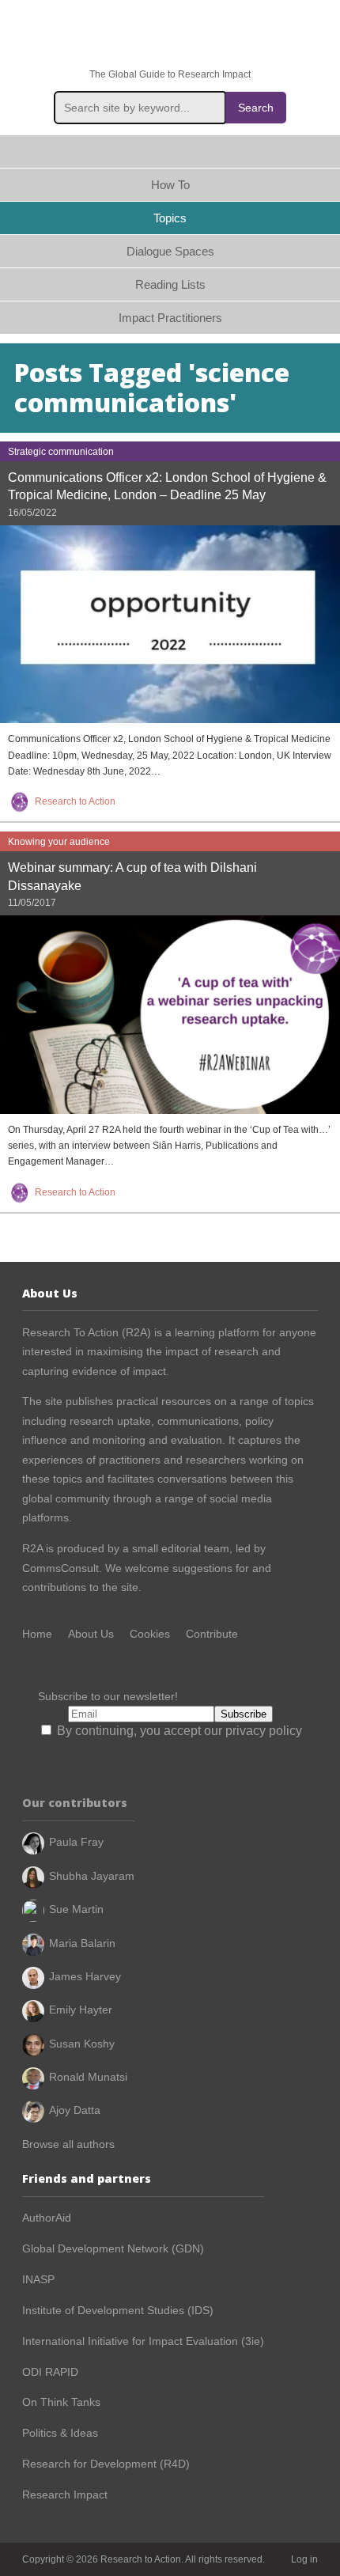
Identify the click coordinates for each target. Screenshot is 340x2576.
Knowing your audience (59, 842)
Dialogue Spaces (170, 251)
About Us (91, 1634)
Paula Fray (76, 1842)
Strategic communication (61, 452)
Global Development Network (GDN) (113, 2248)
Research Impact (65, 2495)
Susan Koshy (82, 2044)
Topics (170, 218)
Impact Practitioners (170, 318)
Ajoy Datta (75, 2110)
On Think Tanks (61, 2402)
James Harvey (85, 1976)
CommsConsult (60, 1568)
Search (256, 108)
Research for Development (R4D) (106, 2464)
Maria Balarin (82, 1943)
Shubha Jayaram (92, 1876)
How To (170, 185)
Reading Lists (170, 284)
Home (170, 152)
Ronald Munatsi (88, 2077)
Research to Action (170, 34)
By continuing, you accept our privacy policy (178, 1731)
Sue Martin (76, 1909)
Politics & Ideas (60, 2433)
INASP (38, 2279)
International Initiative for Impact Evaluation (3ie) (143, 2341)
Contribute (212, 1634)
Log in (304, 2559)
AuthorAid (47, 2218)
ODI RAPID (50, 2372)
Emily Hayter (81, 2010)
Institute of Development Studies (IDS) (118, 2310)
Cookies (150, 1634)
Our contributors (75, 1803)
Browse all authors (68, 2144)
